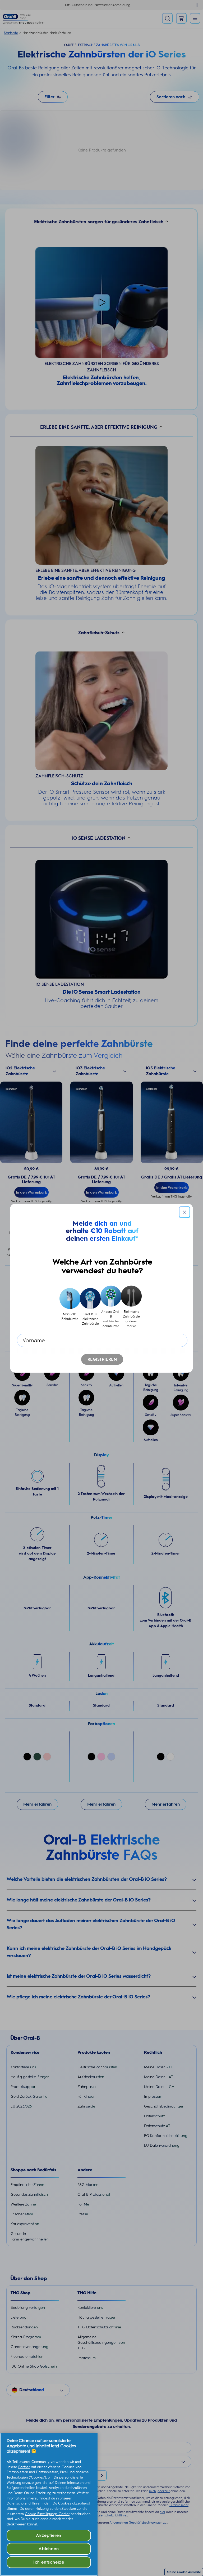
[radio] (70, 1307)
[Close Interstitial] (184, 1212)
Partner (24, 2467)
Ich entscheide (49, 2562)
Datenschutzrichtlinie (23, 2503)
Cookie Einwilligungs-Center (47, 2514)
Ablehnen (49, 2549)
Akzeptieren (49, 2535)
